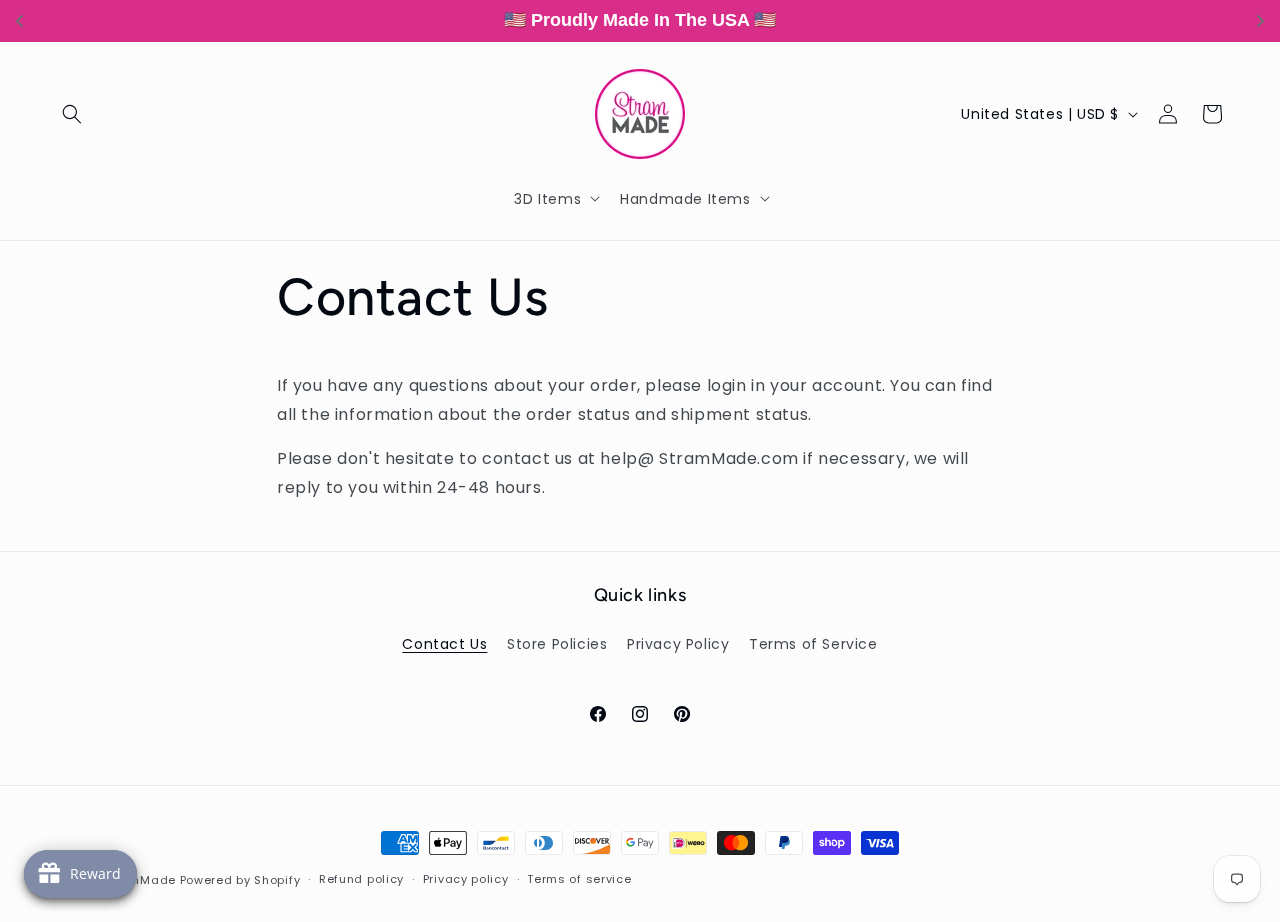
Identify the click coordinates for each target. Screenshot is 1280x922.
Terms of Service (813, 644)
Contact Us (444, 644)
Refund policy (361, 879)
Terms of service (579, 879)
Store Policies (557, 644)
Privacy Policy (678, 644)
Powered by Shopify (240, 880)
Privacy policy (466, 879)
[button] (72, 114)
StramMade (139, 880)
